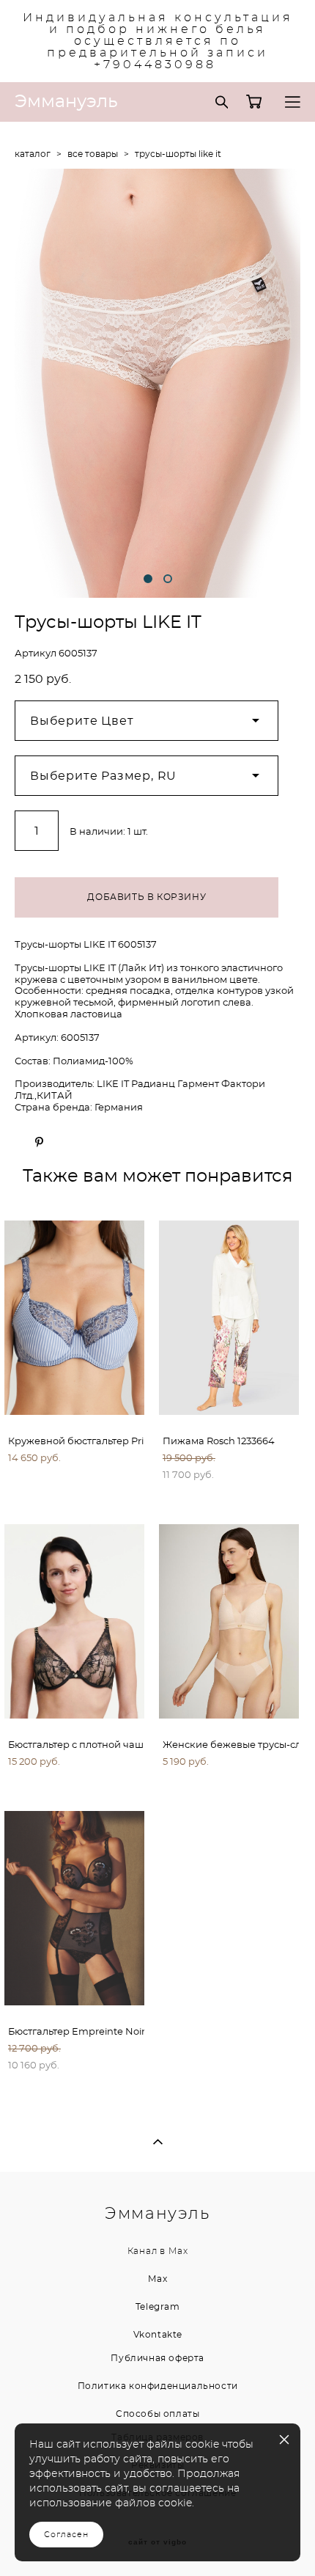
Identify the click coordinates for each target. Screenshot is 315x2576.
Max (178, 2251)
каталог (33, 154)
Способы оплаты (157, 2414)
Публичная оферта (157, 2358)
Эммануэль (66, 102)
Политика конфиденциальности (158, 2386)
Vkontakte (158, 2335)
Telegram (158, 2307)
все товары (93, 154)
